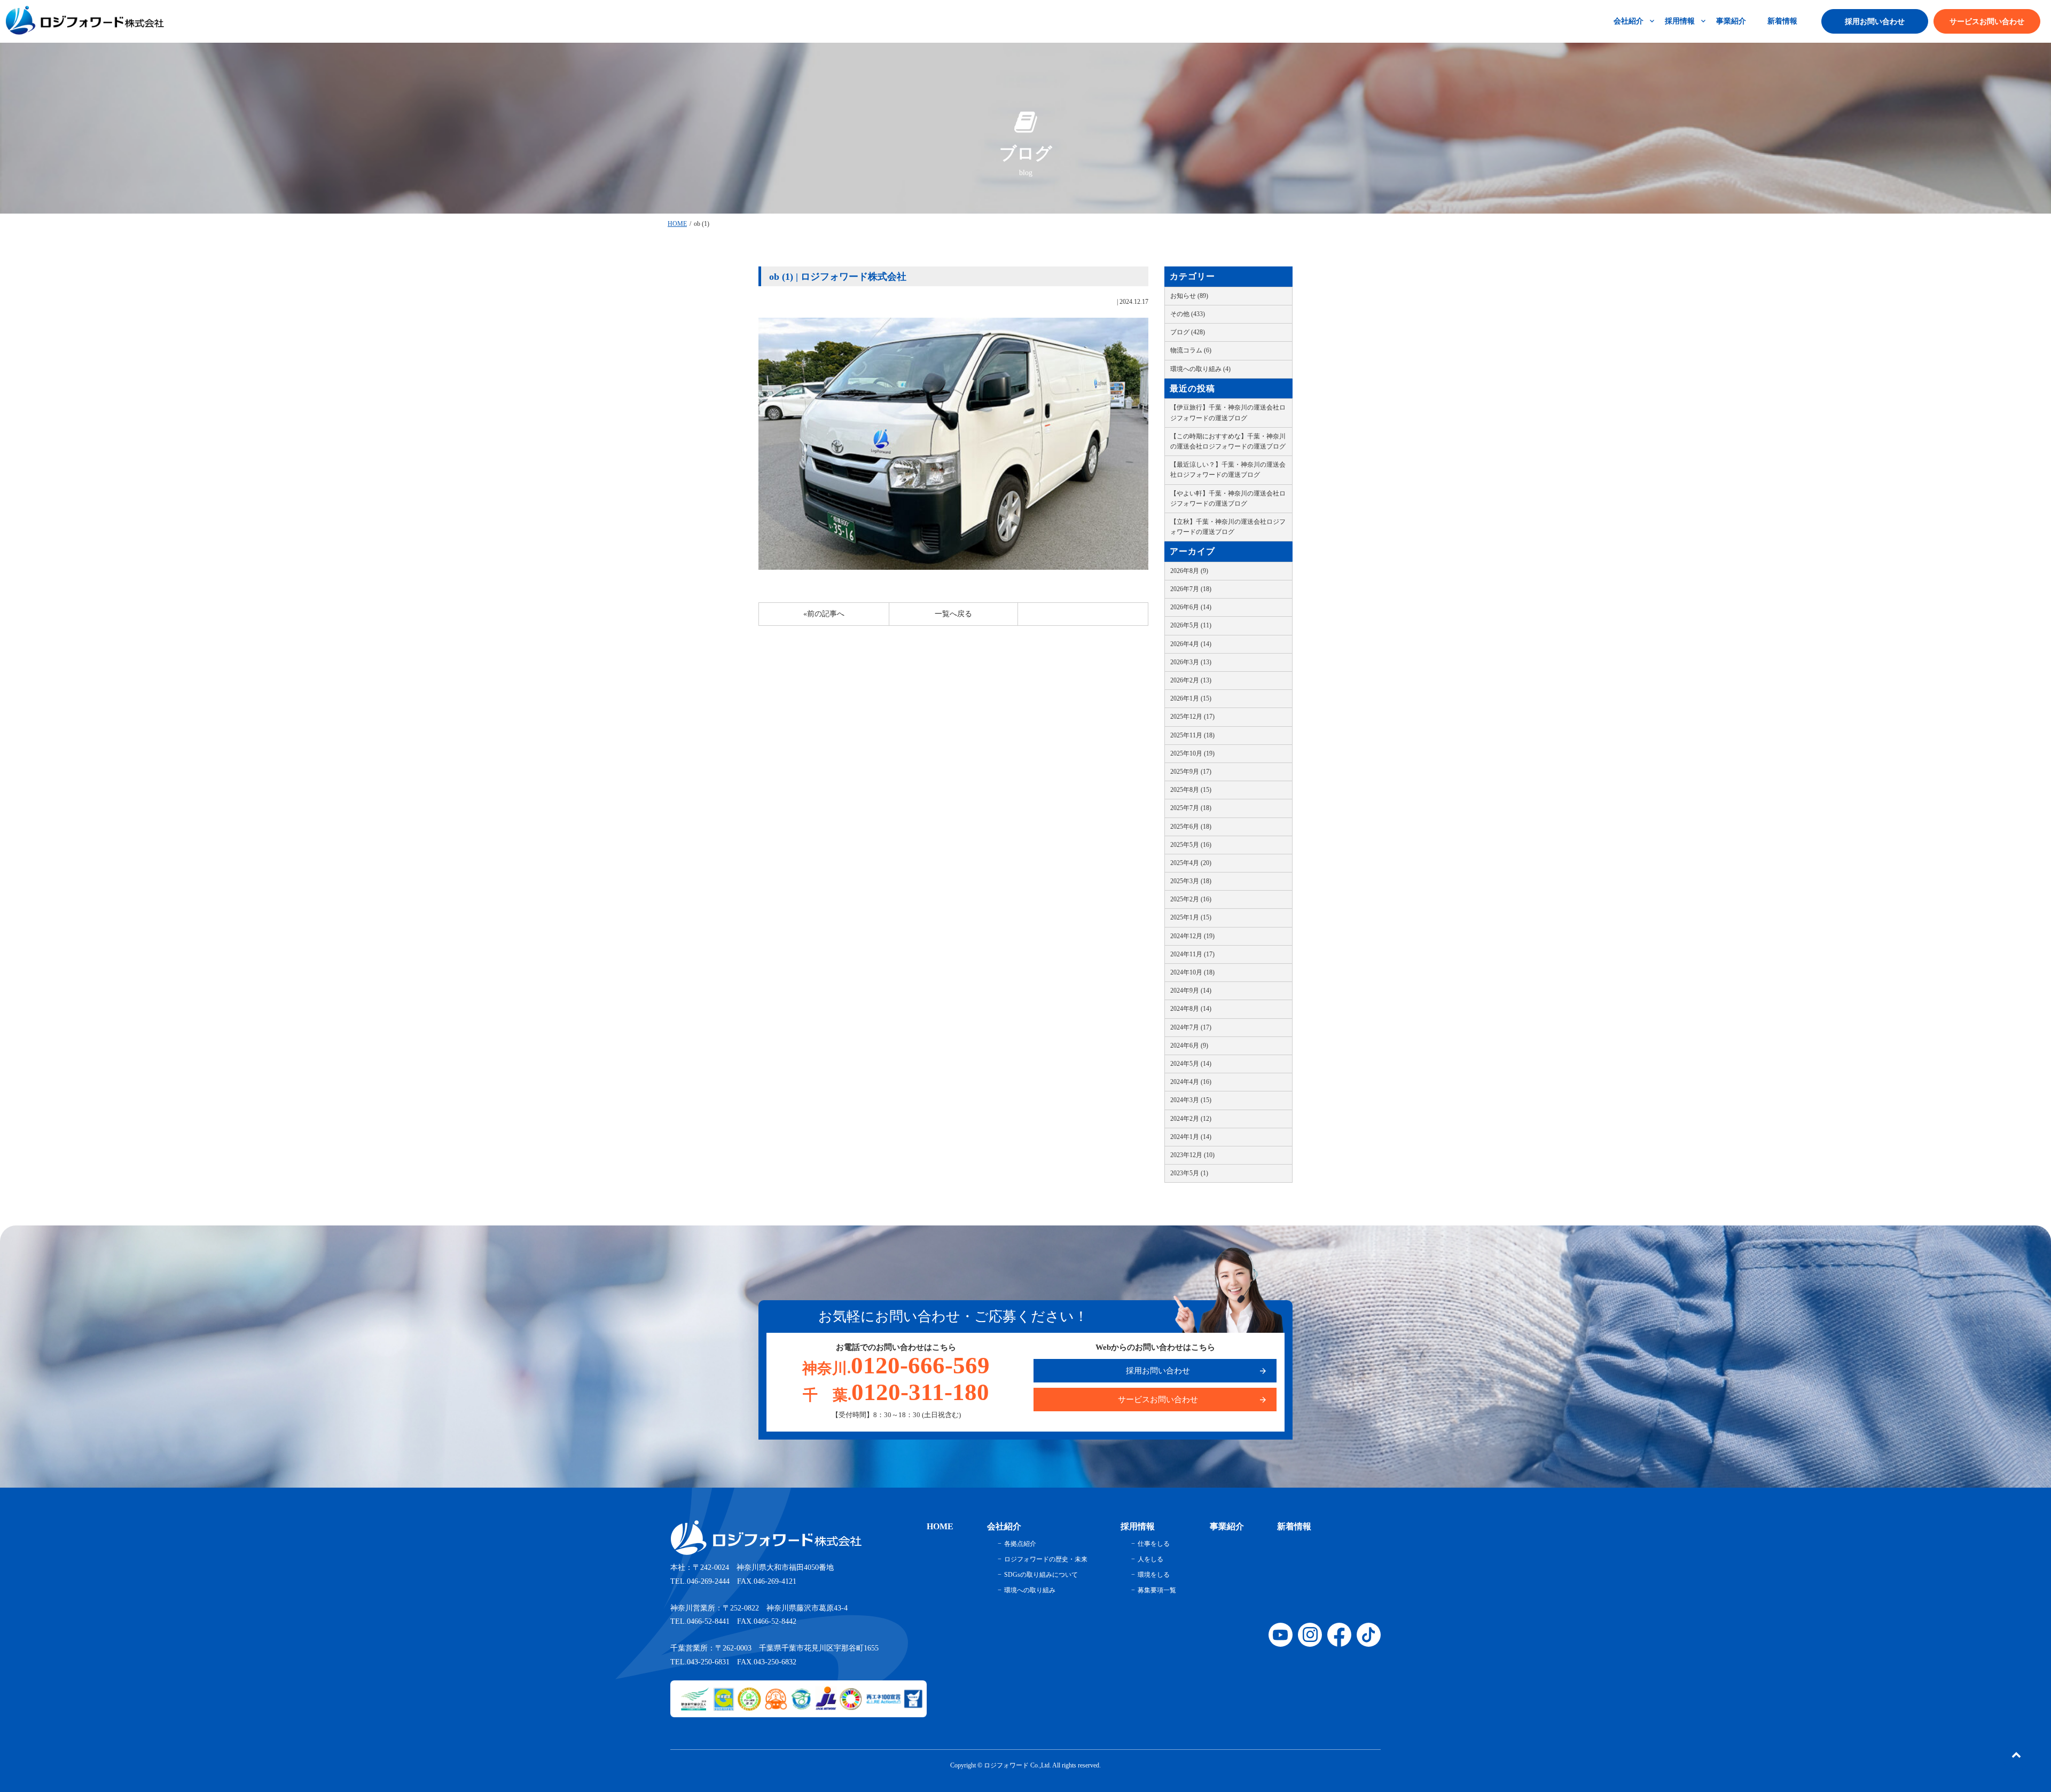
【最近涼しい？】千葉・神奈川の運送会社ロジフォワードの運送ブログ (1228, 470)
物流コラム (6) (1191, 350)
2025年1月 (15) (1191, 917)
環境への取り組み (1030, 1590)
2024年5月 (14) (1191, 1064)
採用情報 (1680, 21)
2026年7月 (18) (1191, 589)
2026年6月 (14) (1191, 607)
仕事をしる (1154, 1544)
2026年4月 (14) (1191, 644)
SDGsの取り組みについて (1041, 1575)
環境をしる (1154, 1575)
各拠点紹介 (1020, 1544)
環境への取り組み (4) (1200, 369)
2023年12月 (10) (1192, 1155)
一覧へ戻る (953, 614)
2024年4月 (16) (1191, 1082)
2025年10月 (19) (1192, 753)
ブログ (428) (1188, 332)
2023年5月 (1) (1189, 1173)
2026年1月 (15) (1191, 698)
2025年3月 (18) (1191, 881)
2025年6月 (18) (1191, 827)
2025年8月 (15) (1191, 790)
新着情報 (1782, 21)
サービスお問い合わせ (1987, 22)
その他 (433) (1188, 314)
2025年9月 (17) (1191, 772)
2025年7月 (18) (1191, 808)
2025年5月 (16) (1191, 845)
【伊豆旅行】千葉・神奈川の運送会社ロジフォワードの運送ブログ (1228, 412)
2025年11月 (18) (1192, 735)
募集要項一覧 (1157, 1590)
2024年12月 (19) (1192, 936)
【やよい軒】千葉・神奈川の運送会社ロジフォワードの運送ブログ (1228, 498)
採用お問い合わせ (1875, 22)
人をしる (1150, 1559)
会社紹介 (1629, 21)
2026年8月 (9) (1189, 571)
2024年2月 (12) (1191, 1119)
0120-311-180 (896, 1392)
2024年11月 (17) (1192, 954)
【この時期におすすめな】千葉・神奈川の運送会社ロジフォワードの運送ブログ (1228, 441)
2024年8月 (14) (1191, 1009)
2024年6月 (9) (1189, 1046)
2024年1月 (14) (1191, 1137)
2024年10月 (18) (1192, 972)
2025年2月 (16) (1191, 899)
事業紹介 (1731, 21)
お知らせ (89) (1189, 296)
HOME (677, 224)
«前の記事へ (824, 614)
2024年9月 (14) (1191, 991)
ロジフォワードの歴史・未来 (1046, 1559)
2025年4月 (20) (1191, 863)
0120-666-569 (896, 1365)
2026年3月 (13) (1191, 662)
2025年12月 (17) (1192, 717)
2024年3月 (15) (1191, 1100)
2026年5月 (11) (1191, 625)
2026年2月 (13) (1191, 680)
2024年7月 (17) (1191, 1027)
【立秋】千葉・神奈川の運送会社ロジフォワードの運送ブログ (1228, 527)
